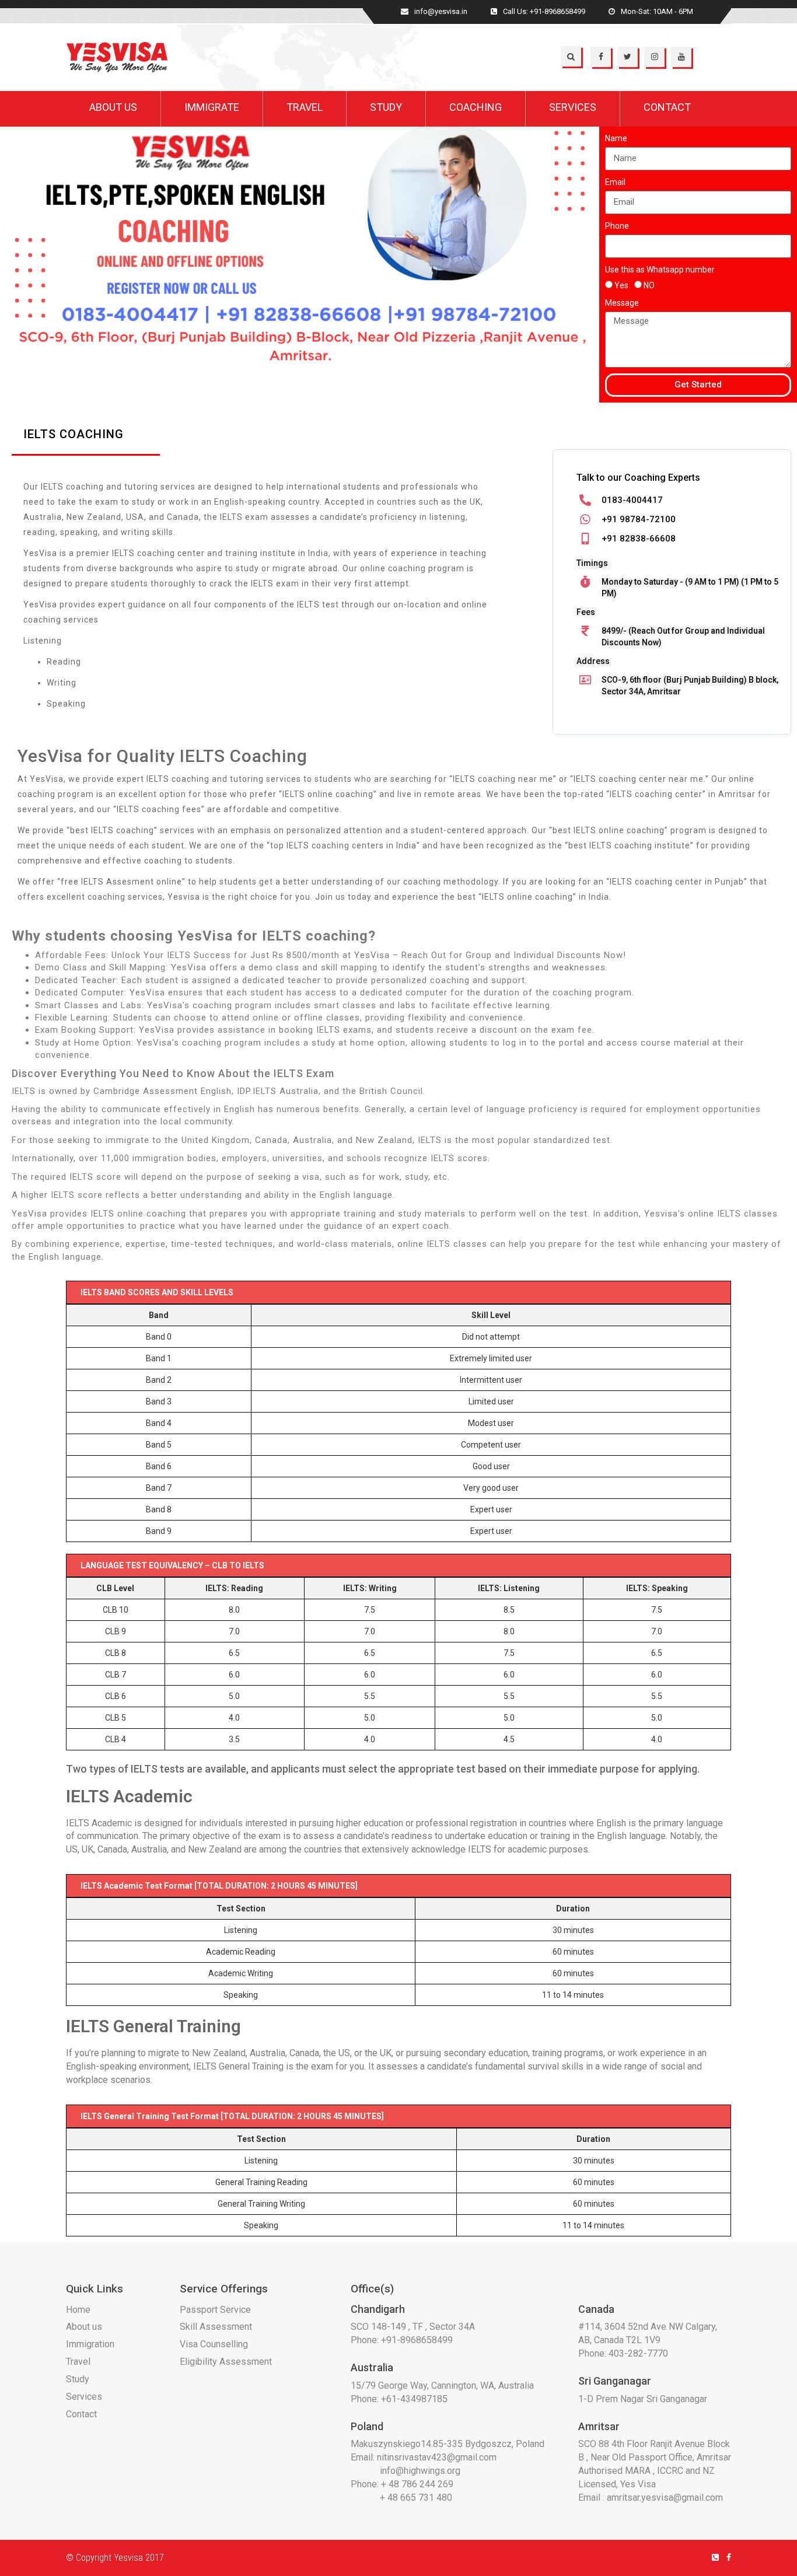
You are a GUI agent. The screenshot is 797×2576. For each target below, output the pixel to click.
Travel (78, 2362)
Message (622, 303)
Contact (81, 2414)
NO (649, 285)
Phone (617, 226)
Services (84, 2397)
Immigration (90, 2344)
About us (84, 2327)
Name (616, 138)
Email (615, 182)
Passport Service (215, 2310)
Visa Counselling (214, 2344)
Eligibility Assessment (226, 2362)
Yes (621, 285)
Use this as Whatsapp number (660, 270)
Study (78, 2379)
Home (78, 2310)
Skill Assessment (216, 2327)
